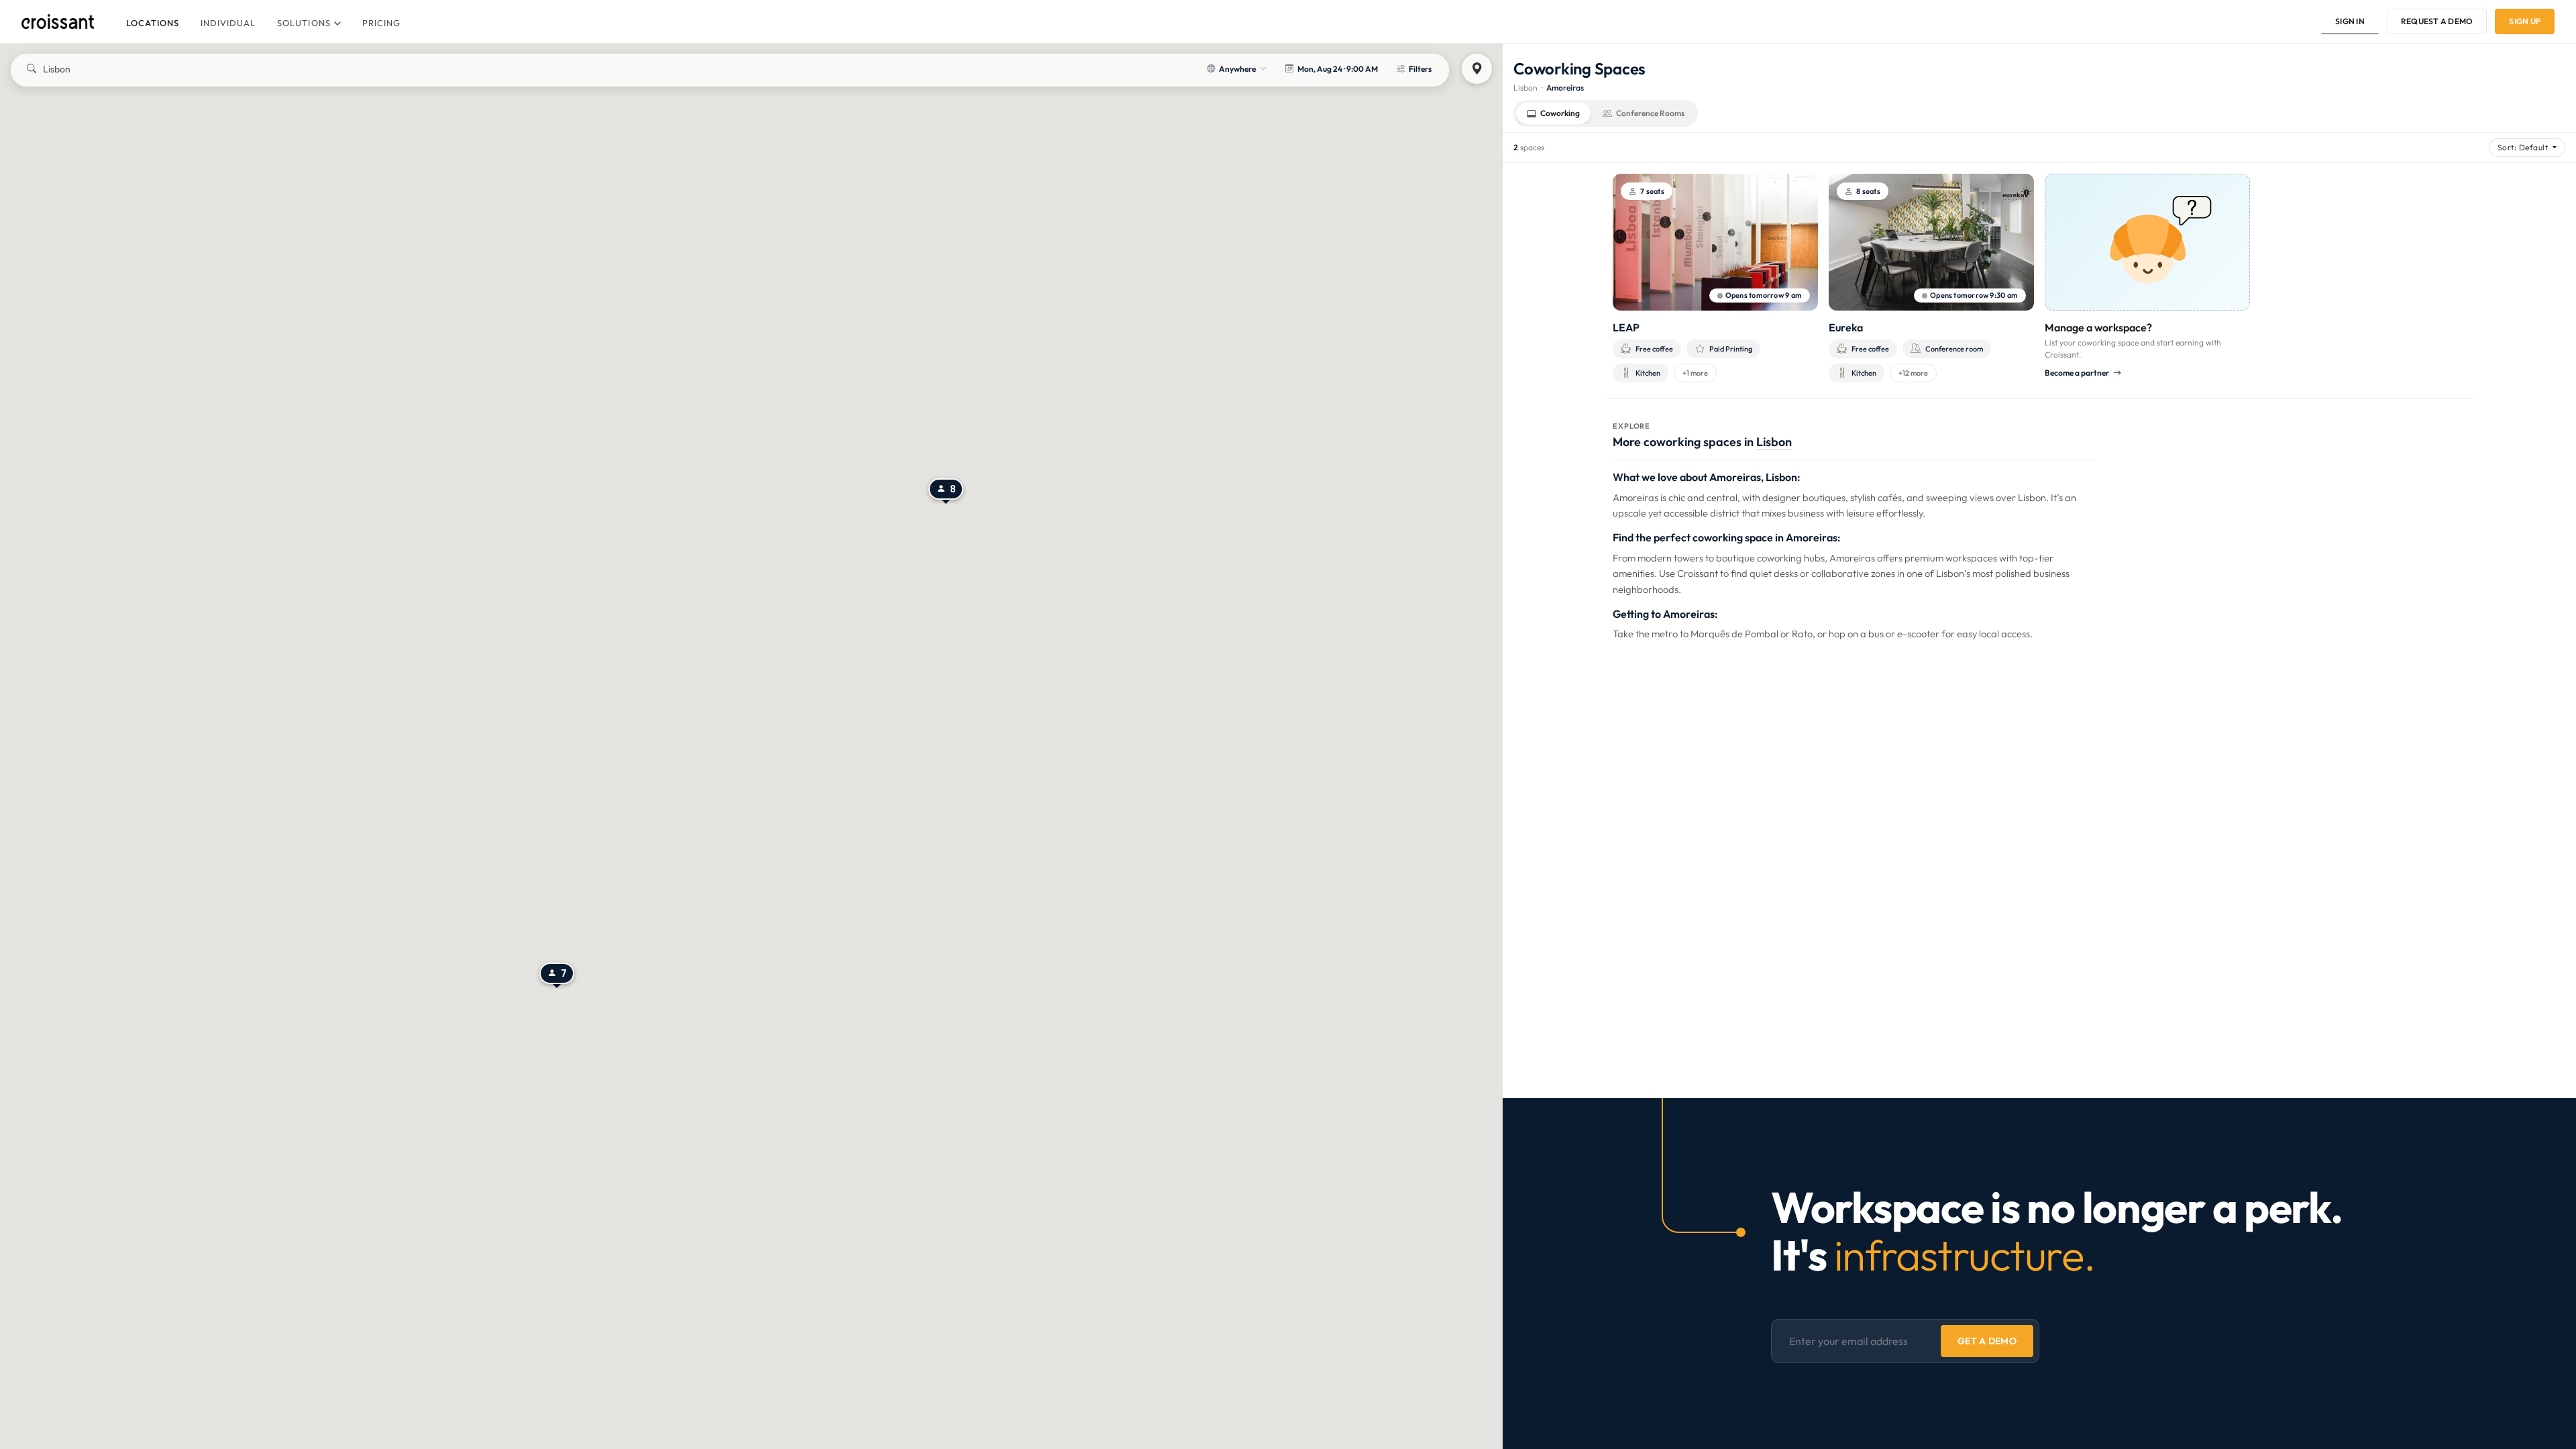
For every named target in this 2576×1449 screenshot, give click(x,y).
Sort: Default (2524, 147)
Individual (228, 23)
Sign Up (2525, 21)
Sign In (2350, 21)
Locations (153, 23)
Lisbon (1525, 88)
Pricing (381, 23)
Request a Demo (2437, 21)
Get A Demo (1987, 1341)
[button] (557, 975)
